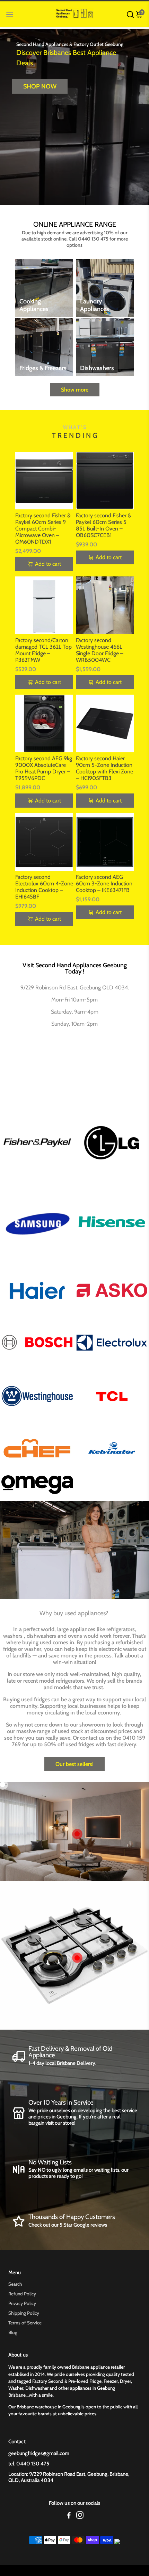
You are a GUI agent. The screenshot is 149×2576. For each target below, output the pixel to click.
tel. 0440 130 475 (29, 2464)
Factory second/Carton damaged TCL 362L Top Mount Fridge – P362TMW (43, 650)
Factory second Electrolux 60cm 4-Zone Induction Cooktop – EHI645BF (44, 887)
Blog (13, 2332)
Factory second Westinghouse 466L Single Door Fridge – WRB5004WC (100, 650)
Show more (75, 390)
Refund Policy (22, 2294)
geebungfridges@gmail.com (39, 2453)
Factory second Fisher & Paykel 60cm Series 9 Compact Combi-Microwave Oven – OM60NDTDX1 (43, 529)
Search (15, 2284)
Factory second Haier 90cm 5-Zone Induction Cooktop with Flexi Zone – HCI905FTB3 (104, 768)
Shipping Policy (24, 2313)
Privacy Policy (22, 2303)
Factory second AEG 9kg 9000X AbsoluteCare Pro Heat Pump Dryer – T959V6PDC (44, 768)
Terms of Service (25, 2323)
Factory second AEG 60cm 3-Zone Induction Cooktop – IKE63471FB (104, 883)
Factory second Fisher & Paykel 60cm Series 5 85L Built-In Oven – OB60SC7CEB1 (104, 525)
